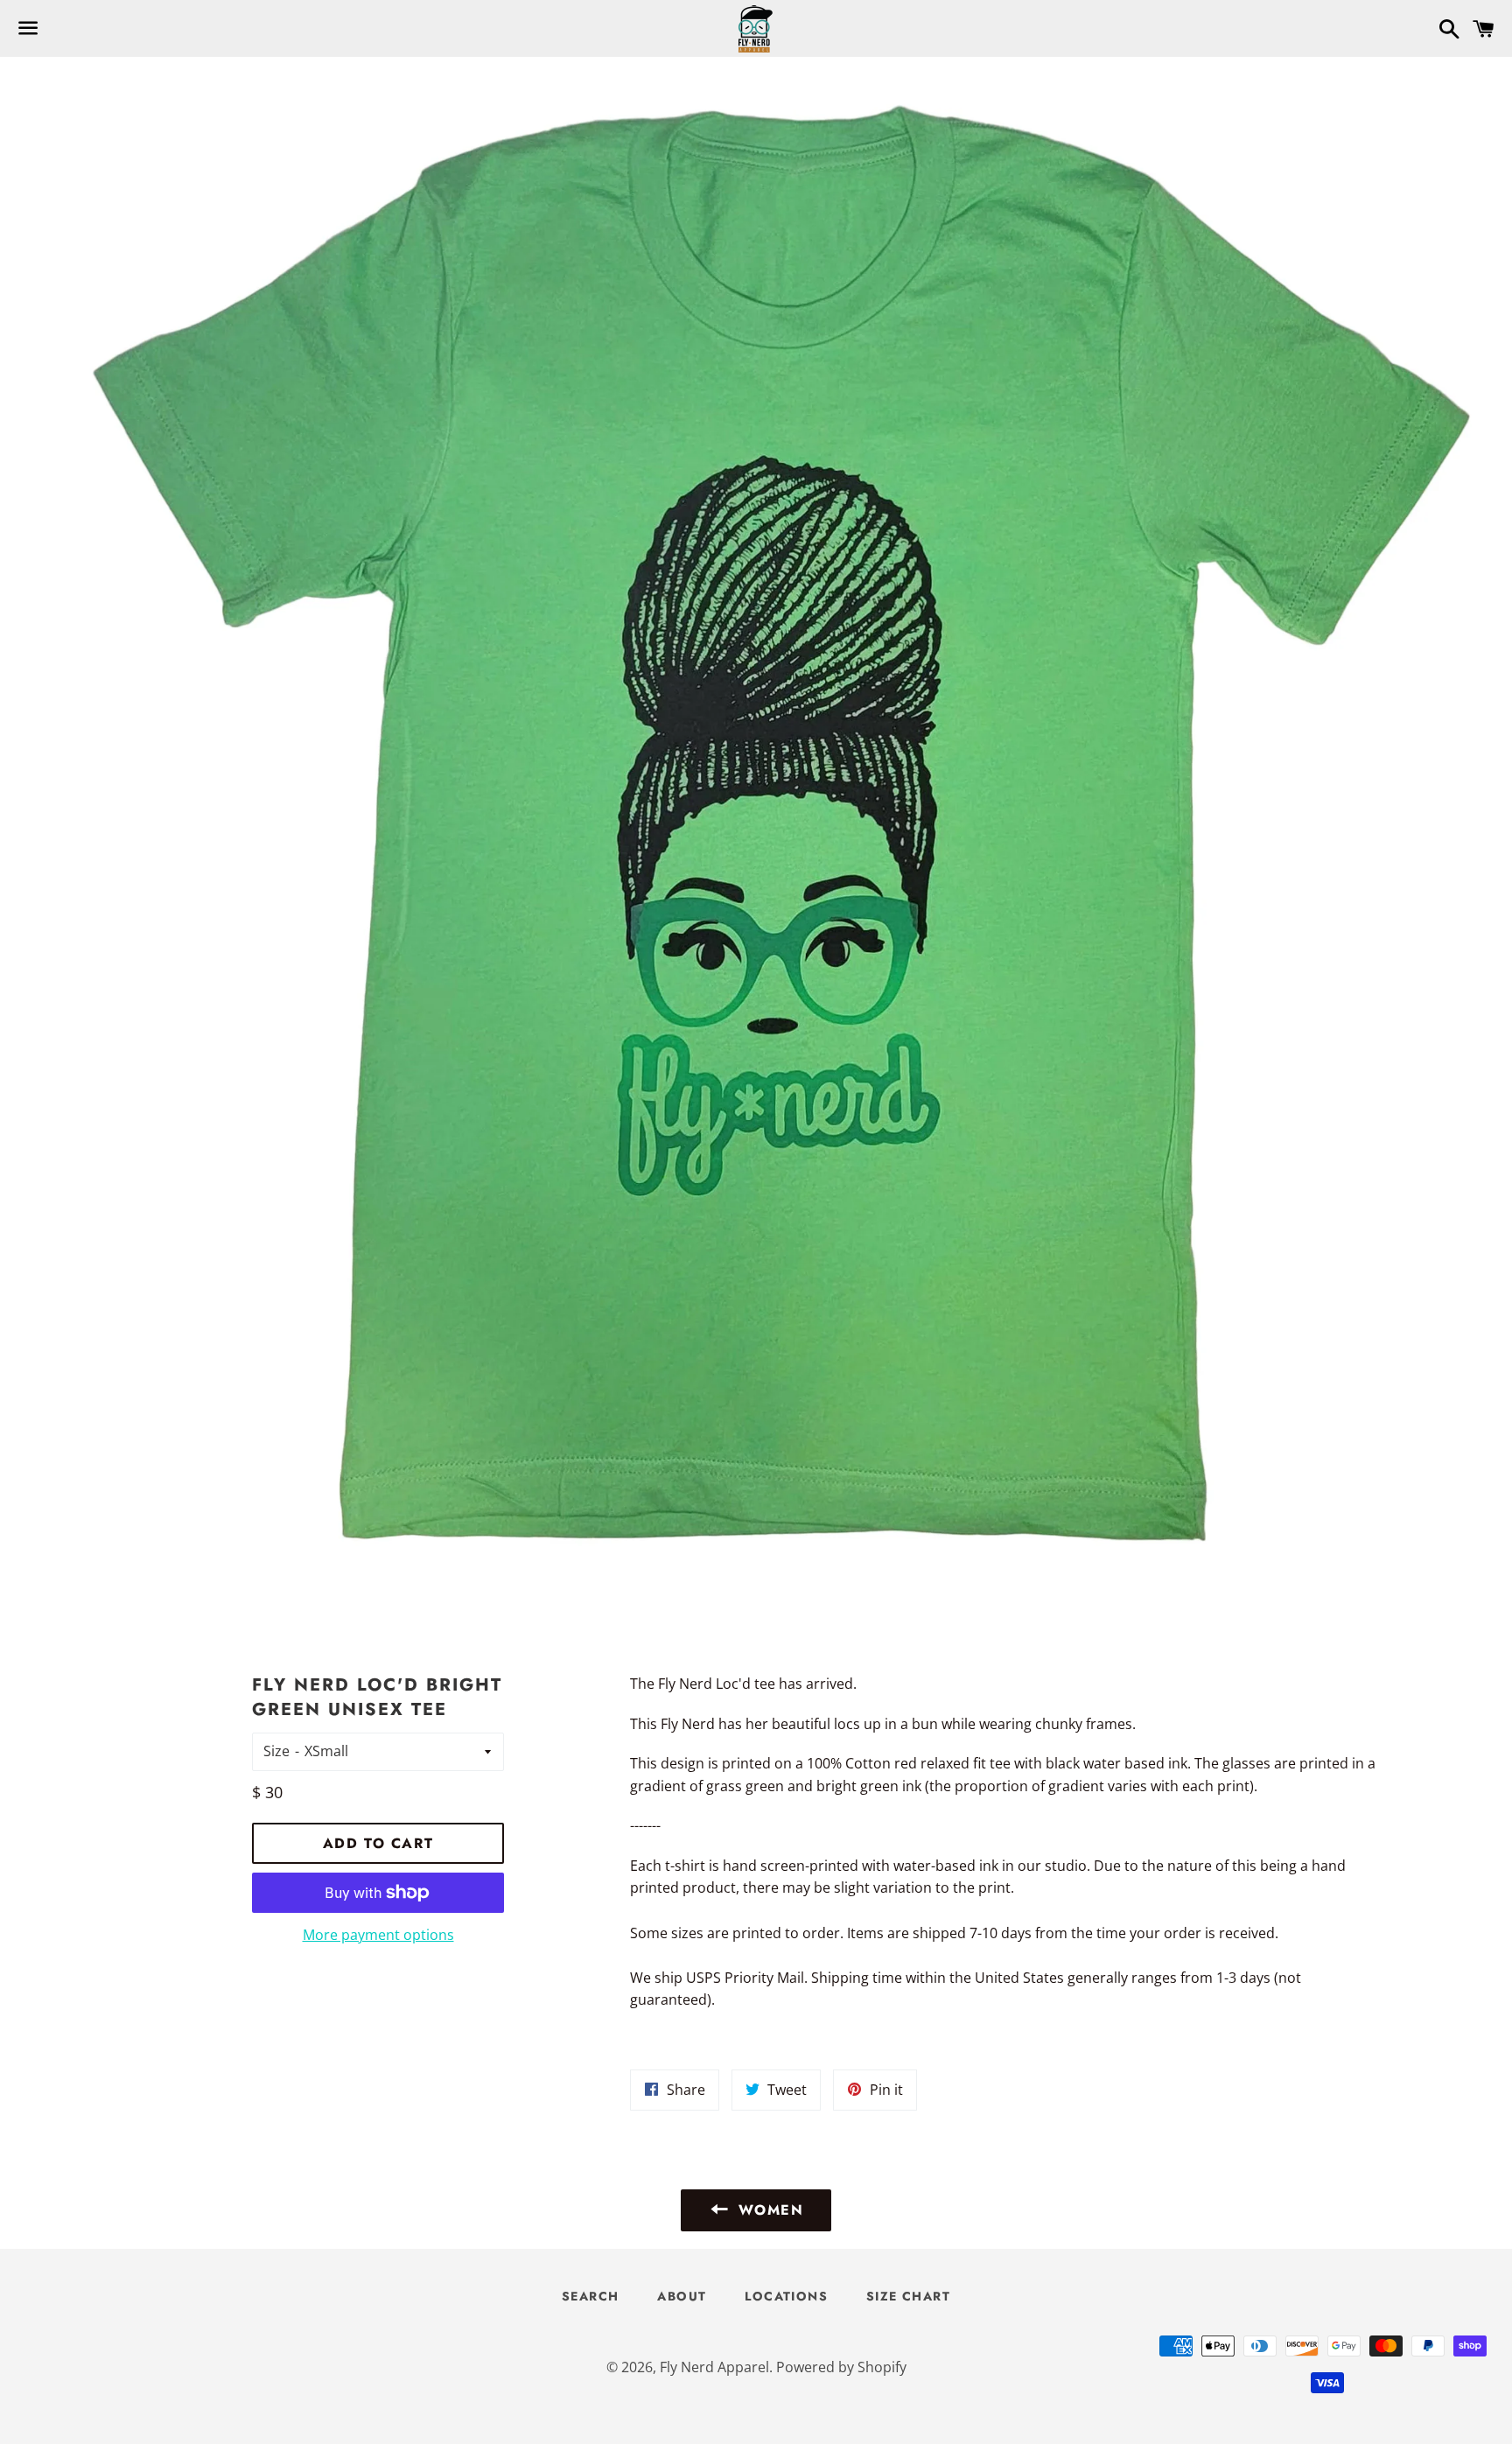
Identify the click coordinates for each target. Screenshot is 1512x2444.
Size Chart (908, 2296)
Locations (786, 2296)
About (682, 2296)
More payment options (378, 1935)
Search (590, 2296)
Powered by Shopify (841, 2367)
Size (276, 1751)
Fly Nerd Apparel (714, 2367)
